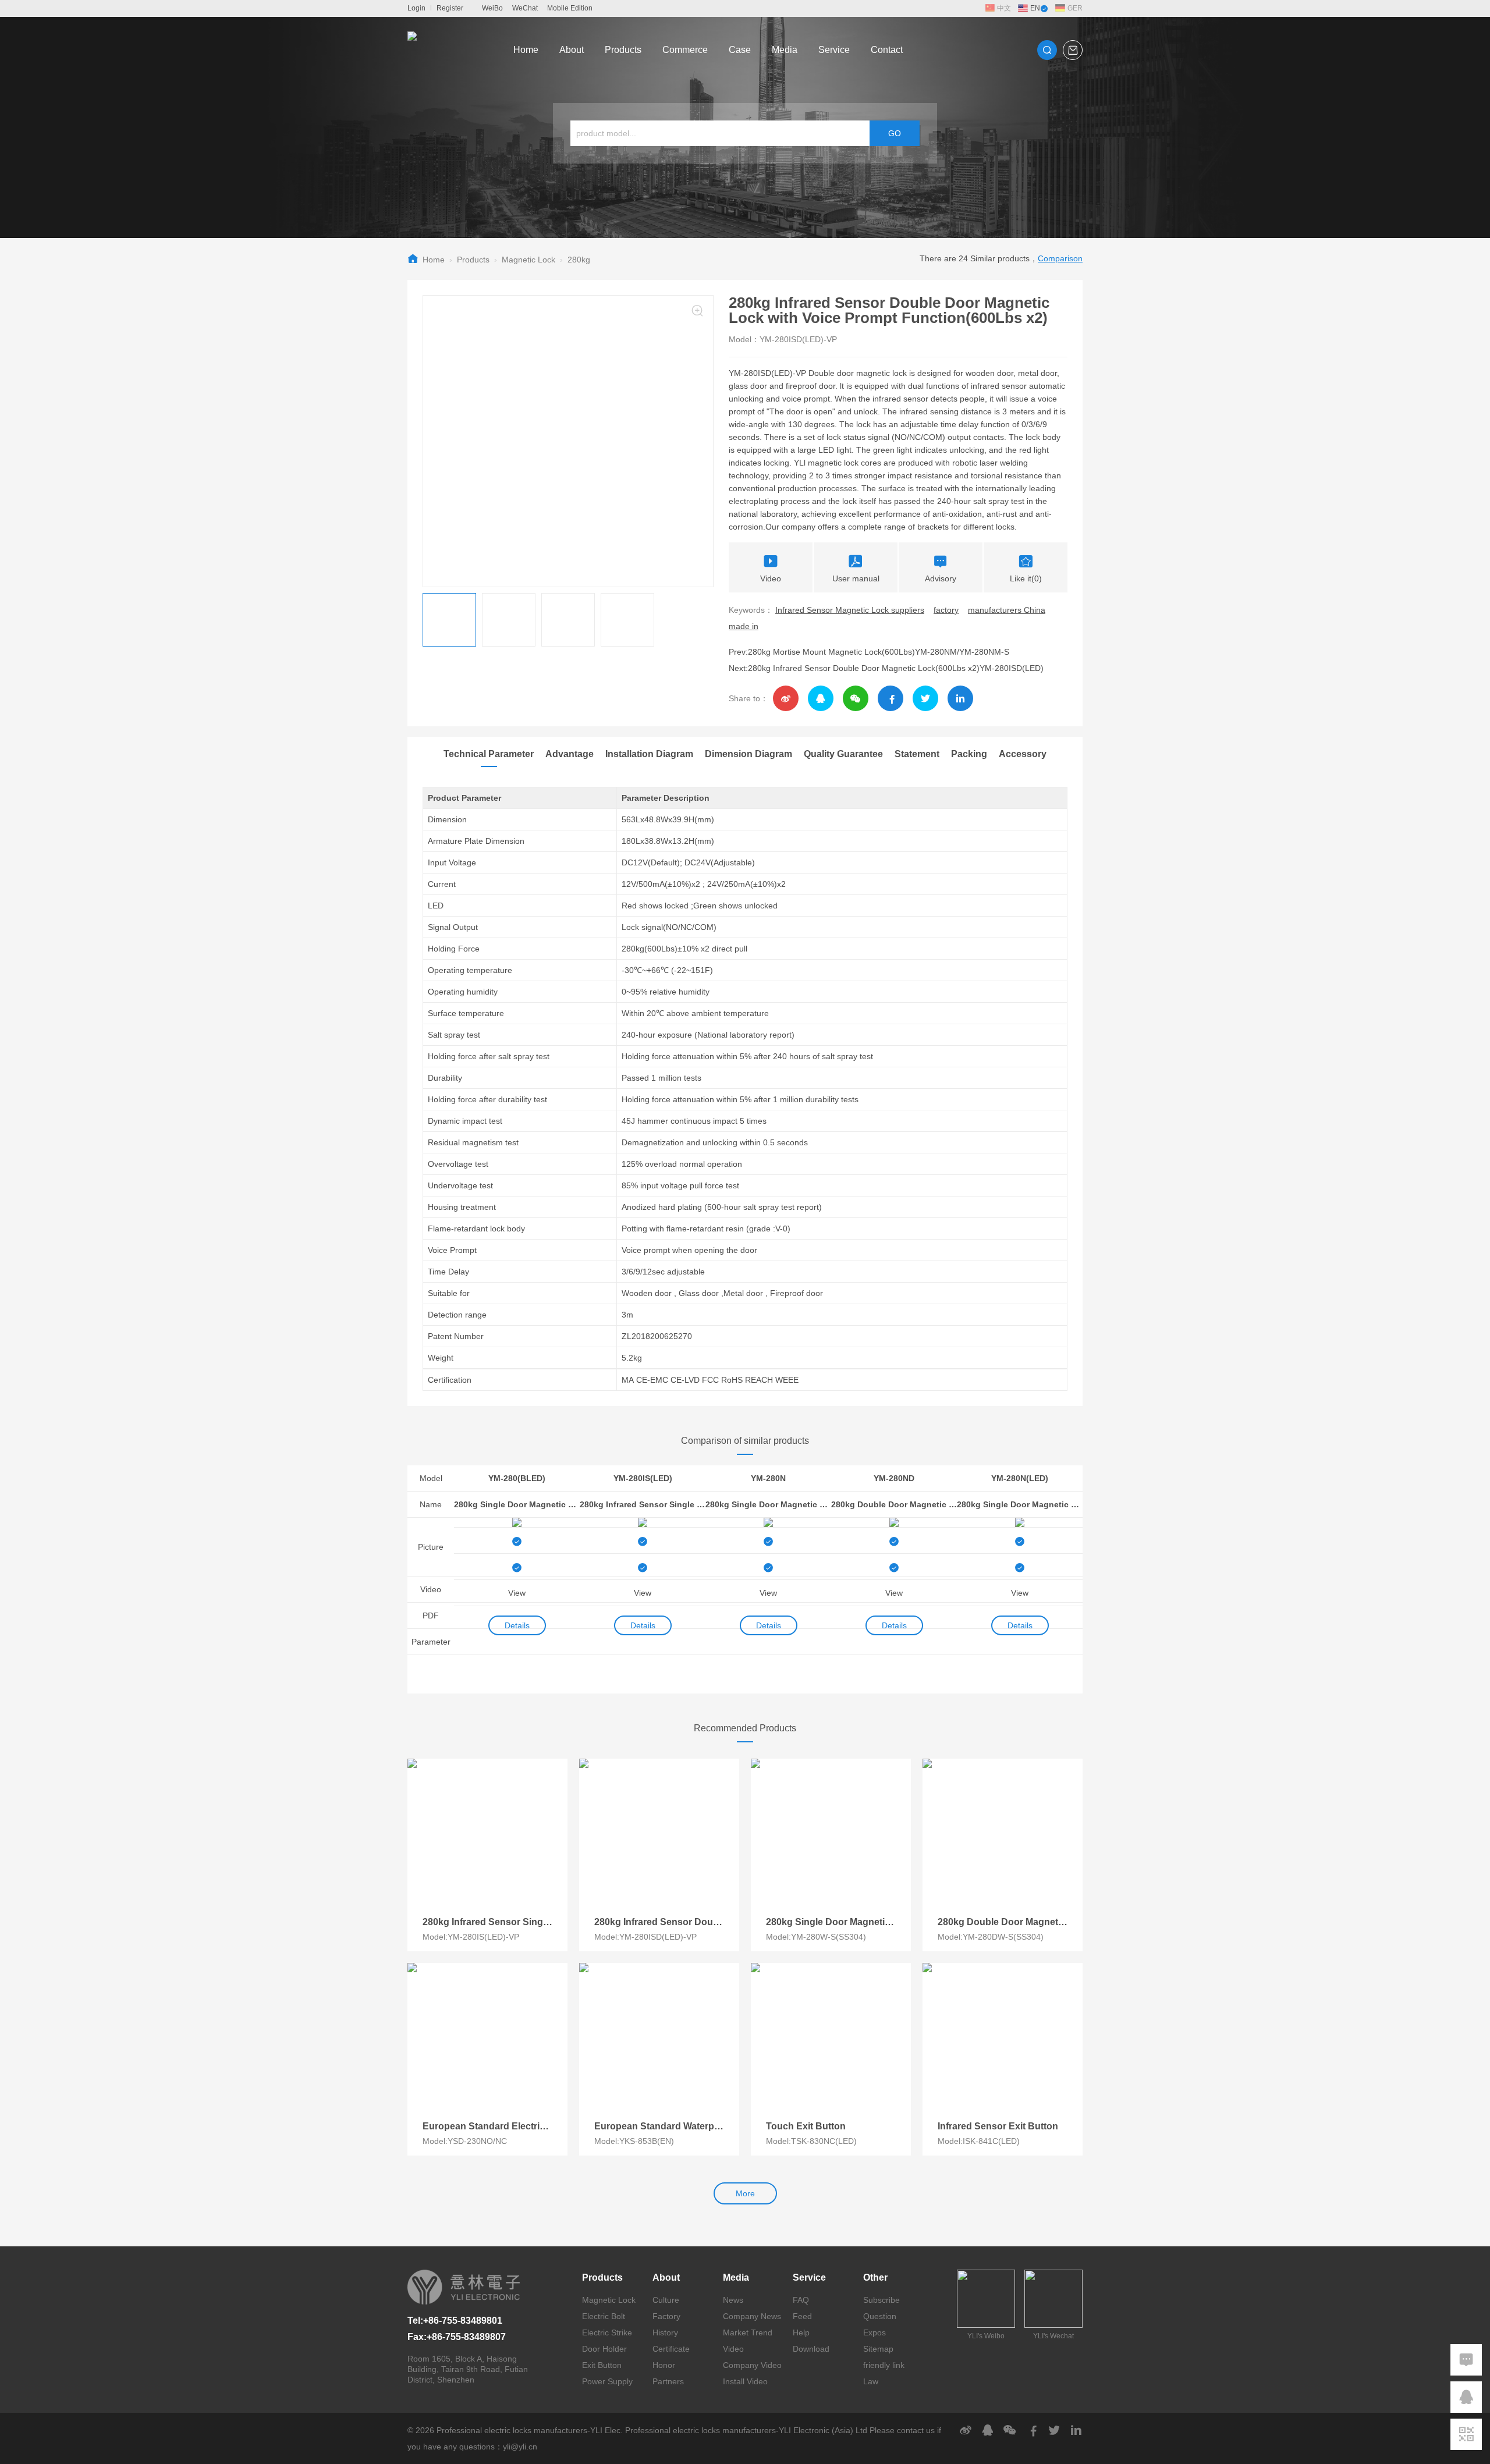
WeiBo (492, 8)
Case (740, 50)
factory (946, 610)
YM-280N (768, 1478)
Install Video (745, 2381)
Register (450, 8)
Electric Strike (607, 2332)
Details (517, 1625)
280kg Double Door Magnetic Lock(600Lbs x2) (894, 1504)
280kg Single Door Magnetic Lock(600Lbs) (768, 1504)
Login (416, 8)
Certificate (671, 2349)
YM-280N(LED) (1020, 1478)
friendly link (884, 2365)
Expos (875, 2332)
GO (895, 133)
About (572, 50)
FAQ (801, 2300)
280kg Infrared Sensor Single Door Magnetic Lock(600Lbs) (643, 1504)
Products (623, 50)
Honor (664, 2365)
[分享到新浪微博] (786, 698)
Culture (666, 2300)
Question (880, 2316)
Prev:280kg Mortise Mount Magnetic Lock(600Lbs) (822, 652)
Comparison (1060, 258)
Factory (666, 2316)
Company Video (752, 2365)
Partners (668, 2381)
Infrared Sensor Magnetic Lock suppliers (850, 610)
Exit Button (602, 2365)
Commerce (685, 50)
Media (785, 50)
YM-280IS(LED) (643, 1478)
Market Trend (748, 2332)
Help (801, 2332)
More (745, 2193)
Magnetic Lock (528, 260)
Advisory (941, 578)
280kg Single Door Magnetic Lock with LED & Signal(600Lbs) (1020, 1504)
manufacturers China (1007, 610)
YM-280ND (894, 1478)
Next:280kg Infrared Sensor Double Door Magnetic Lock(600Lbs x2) (854, 668)
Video (771, 578)
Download (811, 2349)
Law (871, 2381)
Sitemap (878, 2349)
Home (526, 50)
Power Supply (607, 2381)
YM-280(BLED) (517, 1478)
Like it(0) (1026, 578)
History (665, 2332)
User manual (856, 578)
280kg (579, 260)
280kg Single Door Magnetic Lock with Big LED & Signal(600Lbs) (517, 1504)
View (517, 1593)
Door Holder (604, 2349)
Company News (752, 2316)
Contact (887, 50)
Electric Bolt (604, 2316)
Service (834, 50)
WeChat (525, 8)
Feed (802, 2316)
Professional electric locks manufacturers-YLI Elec (528, 2430)
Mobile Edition (570, 8)
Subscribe (881, 2300)
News (733, 2300)
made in (744, 626)
